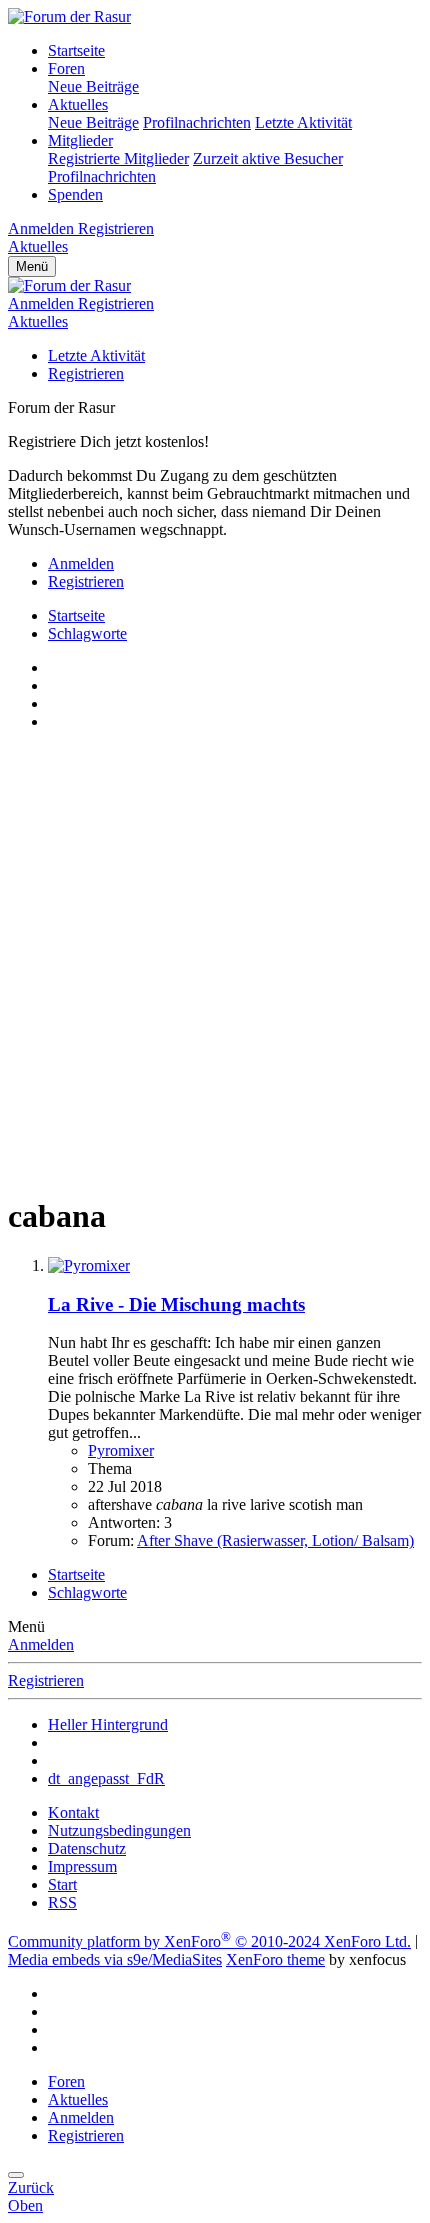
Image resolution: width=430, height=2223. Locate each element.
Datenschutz (87, 1848)
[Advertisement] (215, 962)
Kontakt (73, 1812)
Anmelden (41, 1644)
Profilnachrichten (197, 122)
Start (62, 1884)
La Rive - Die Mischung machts (176, 1304)
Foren (66, 68)
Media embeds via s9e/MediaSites (115, 1959)
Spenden (75, 194)
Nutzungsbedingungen (119, 1830)
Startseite (76, 50)
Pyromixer (121, 1450)
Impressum (82, 1866)
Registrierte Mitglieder (118, 158)
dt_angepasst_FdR (106, 1778)
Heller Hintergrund (108, 1724)
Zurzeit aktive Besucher (268, 158)
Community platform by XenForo (209, 1941)
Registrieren (86, 373)
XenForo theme (275, 1959)
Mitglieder (80, 140)
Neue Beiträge (93, 86)
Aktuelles (78, 104)
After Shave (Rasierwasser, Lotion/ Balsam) (275, 1540)
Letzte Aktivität (303, 122)
